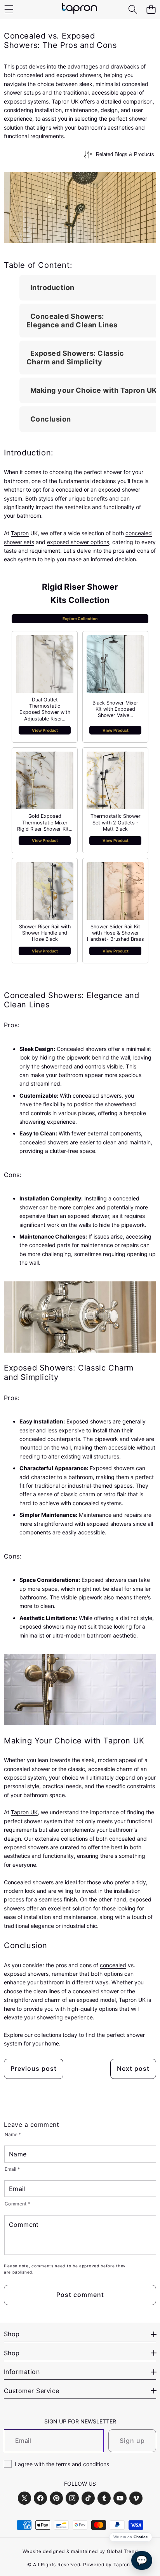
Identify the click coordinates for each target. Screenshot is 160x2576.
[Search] (133, 10)
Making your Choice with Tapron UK (94, 390)
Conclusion (51, 419)
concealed (113, 1965)
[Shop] (9, 10)
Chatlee (141, 2537)
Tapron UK (24, 1812)
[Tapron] (80, 9)
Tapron (20, 533)
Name (13, 2134)
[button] (151, 10)
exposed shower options (78, 542)
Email (12, 2169)
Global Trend (122, 2551)
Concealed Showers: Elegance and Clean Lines (72, 321)
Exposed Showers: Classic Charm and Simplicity (75, 358)
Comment (18, 2204)
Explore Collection (80, 619)
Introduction (52, 287)
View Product (45, 730)
